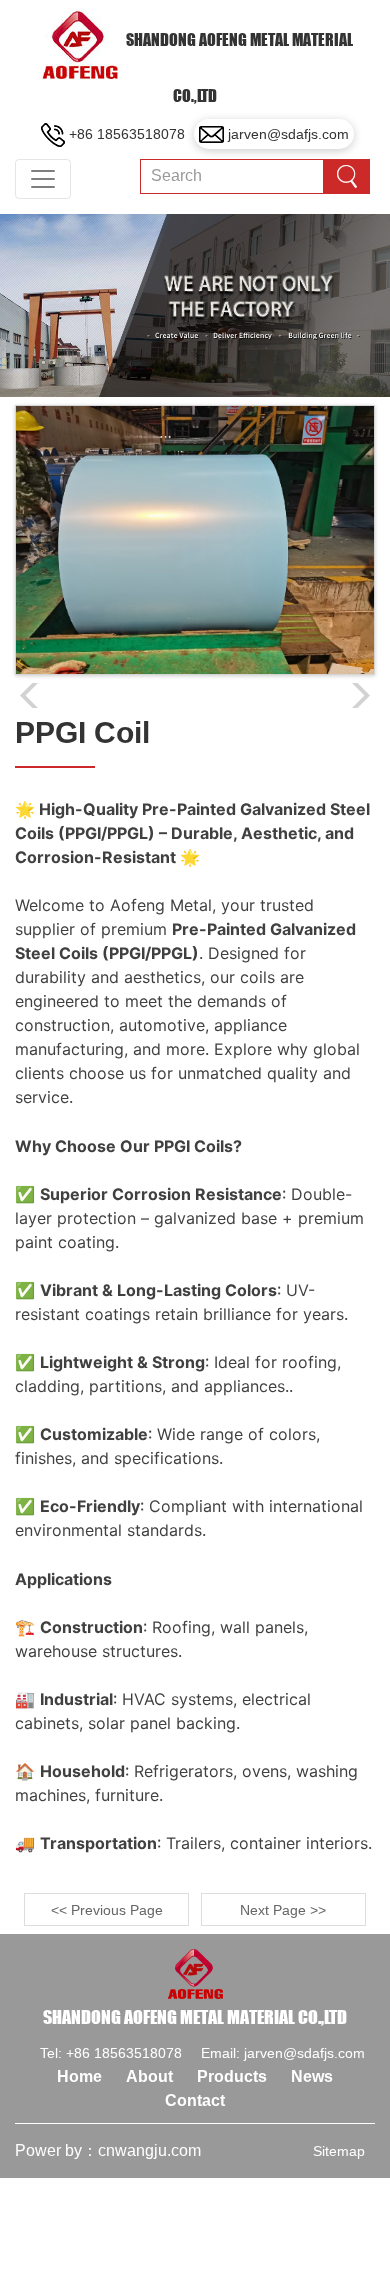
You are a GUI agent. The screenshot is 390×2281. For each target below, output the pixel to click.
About (149, 2076)
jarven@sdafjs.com (288, 134)
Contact (195, 2100)
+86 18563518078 (127, 134)
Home (79, 2076)
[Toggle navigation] (43, 179)
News (312, 2076)
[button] (361, 695)
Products (232, 2076)
